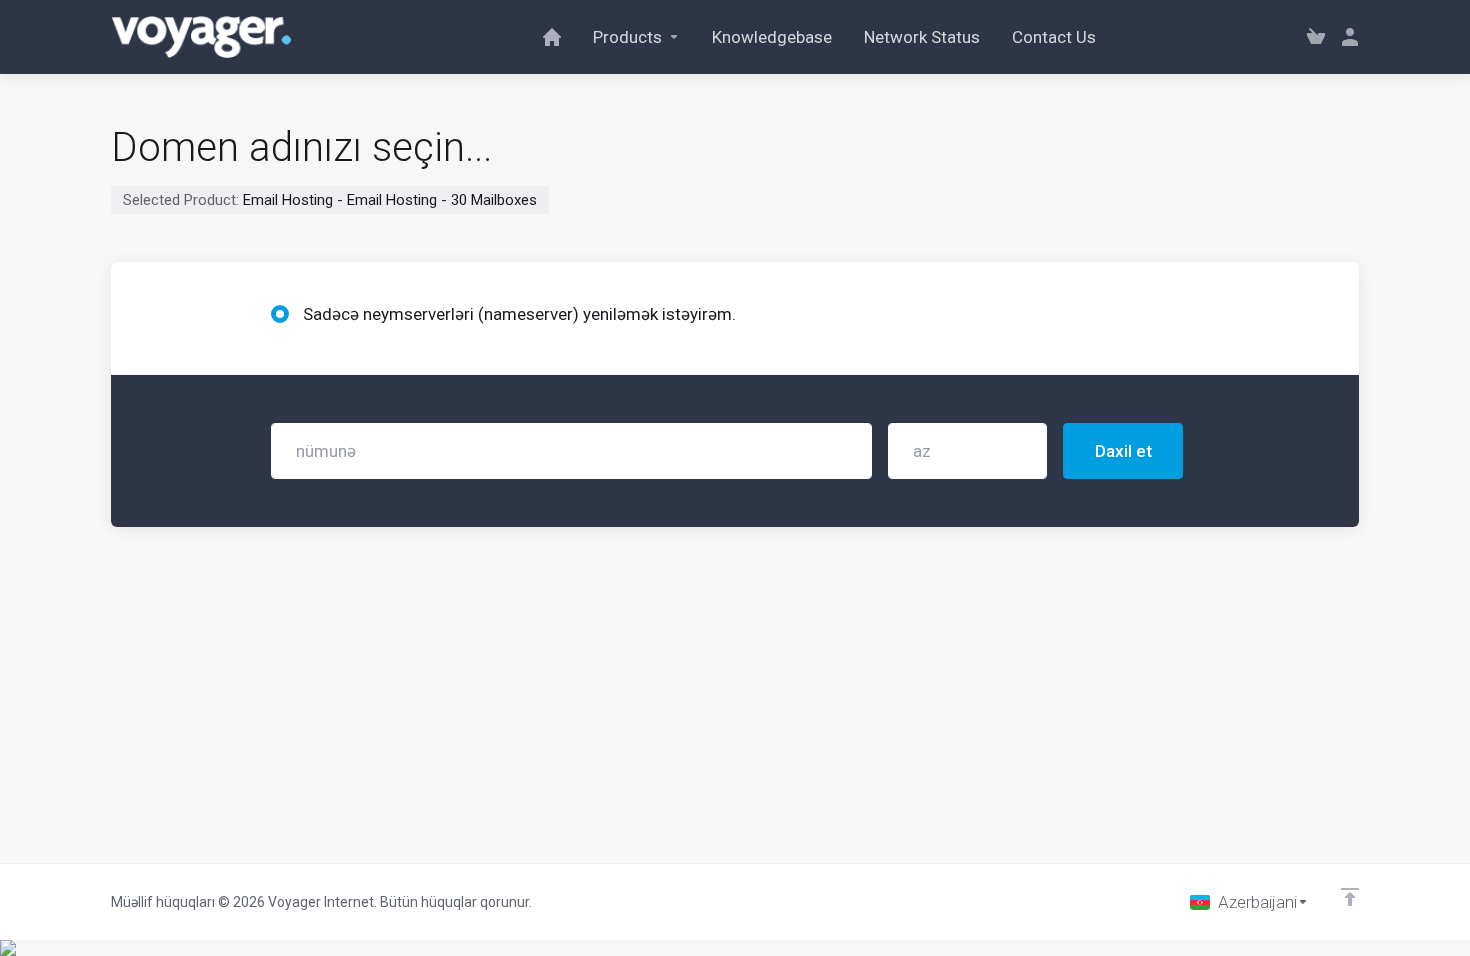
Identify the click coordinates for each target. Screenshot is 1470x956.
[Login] (1346, 37)
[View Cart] (1316, 37)
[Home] (552, 37)
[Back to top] (1350, 897)
